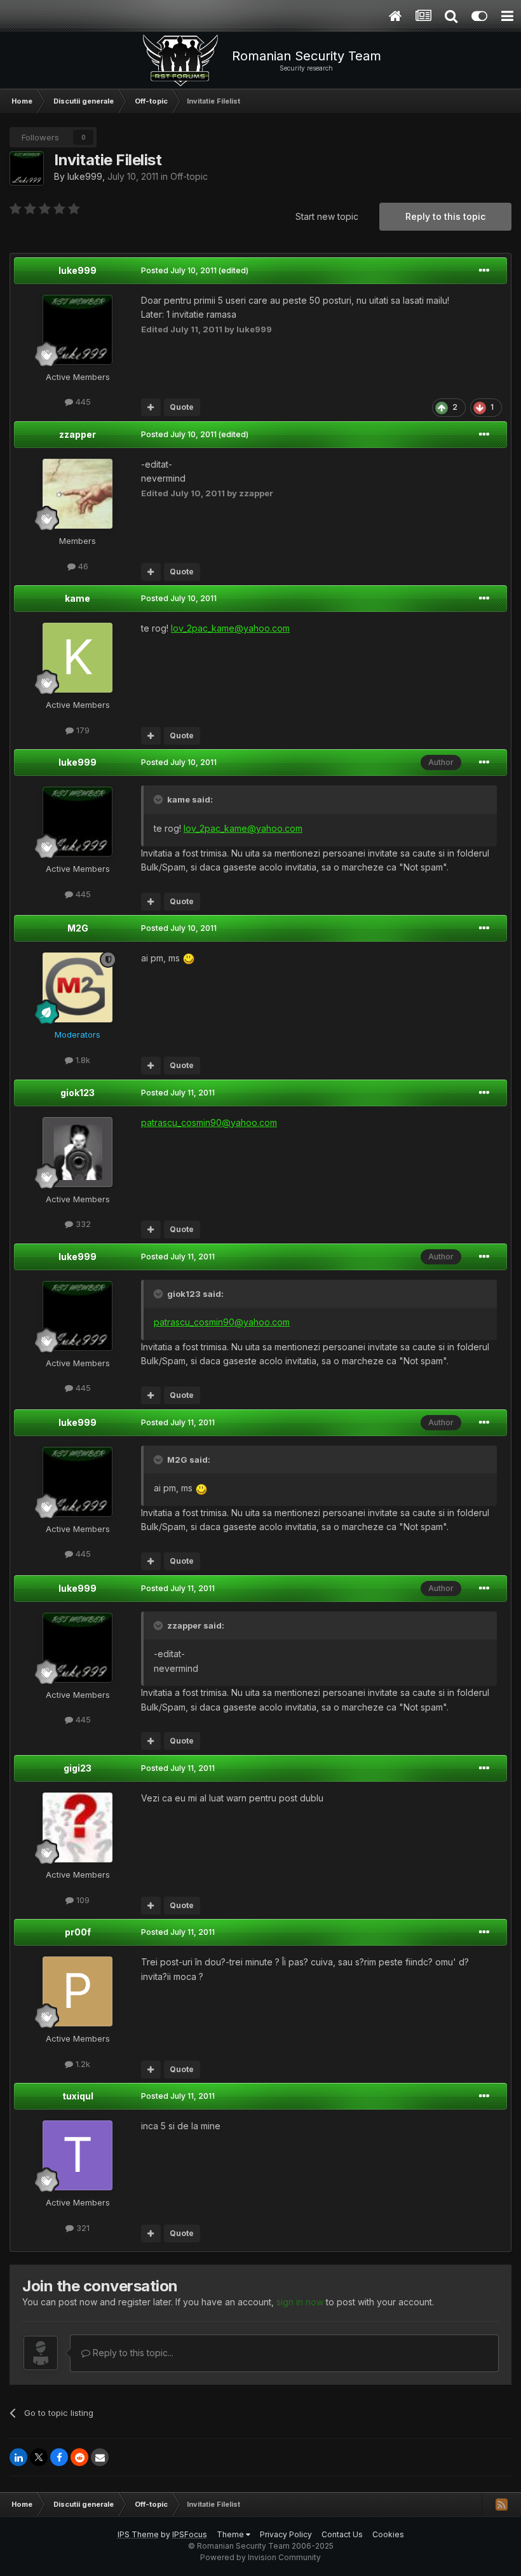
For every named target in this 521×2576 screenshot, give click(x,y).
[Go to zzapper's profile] (78, 494)
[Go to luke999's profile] (27, 168)
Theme (231, 2534)
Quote (182, 407)
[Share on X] (39, 2457)
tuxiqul (78, 2096)
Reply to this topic (445, 216)
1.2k (82, 2064)
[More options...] (484, 271)
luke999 (85, 176)
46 (82, 566)
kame (78, 598)
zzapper (78, 434)
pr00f (78, 1932)
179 (82, 730)
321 (82, 2228)
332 (82, 1224)
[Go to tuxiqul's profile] (78, 2155)
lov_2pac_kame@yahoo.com (230, 628)
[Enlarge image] (189, 958)
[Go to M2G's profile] (78, 987)
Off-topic (189, 176)
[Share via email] (100, 2457)
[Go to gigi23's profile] (78, 1827)
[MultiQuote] (151, 407)
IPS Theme (138, 2534)
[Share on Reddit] (79, 2457)
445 (82, 402)
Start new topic (327, 216)
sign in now (300, 2302)
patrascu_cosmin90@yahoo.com (209, 1122)
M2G (78, 928)
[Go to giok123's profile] (78, 1152)
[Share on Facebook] (59, 2457)
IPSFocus (190, 2534)
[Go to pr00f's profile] (78, 1991)
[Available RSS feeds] (501, 2504)
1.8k (82, 1060)
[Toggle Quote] (159, 799)
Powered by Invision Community (260, 2557)
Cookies (388, 2534)
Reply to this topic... (132, 2353)
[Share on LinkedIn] (18, 2457)
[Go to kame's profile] (78, 658)
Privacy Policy (286, 2534)
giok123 (78, 1093)
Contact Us (342, 2534)
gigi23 (78, 1768)
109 (82, 1900)
